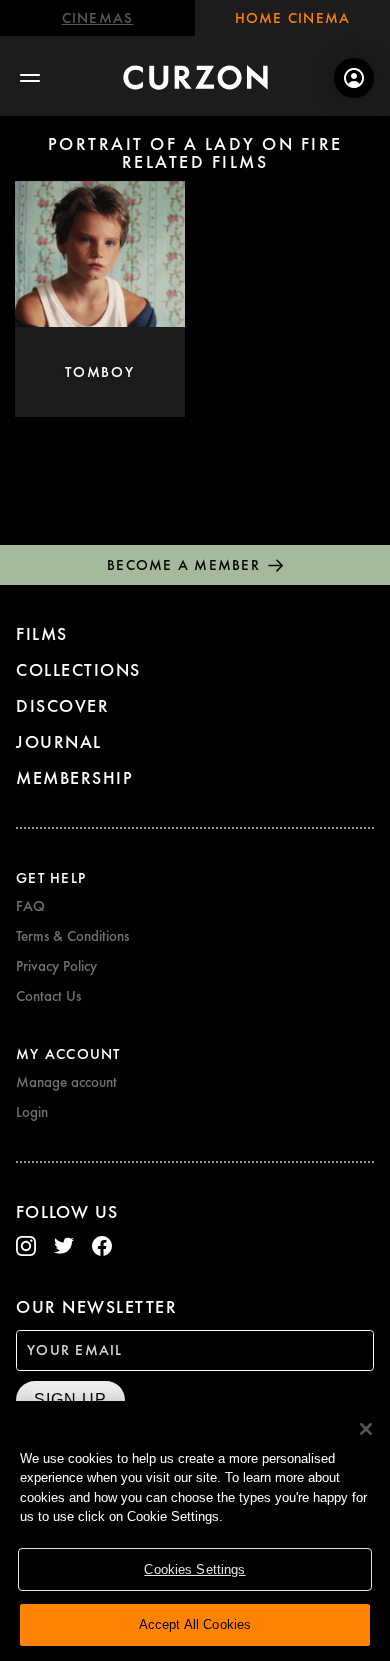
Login (32, 1112)
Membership (74, 777)
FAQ (30, 906)
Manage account (66, 1082)
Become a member (183, 565)
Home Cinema (293, 18)
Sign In (354, 78)
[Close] (366, 1429)
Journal (59, 741)
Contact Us (48, 996)
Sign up (70, 1399)
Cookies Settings (194, 1569)
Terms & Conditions (72, 936)
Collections (78, 669)
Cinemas (98, 18)
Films (42, 633)
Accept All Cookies (195, 1624)
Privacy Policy (56, 966)
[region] (195, 1531)
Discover (62, 705)
